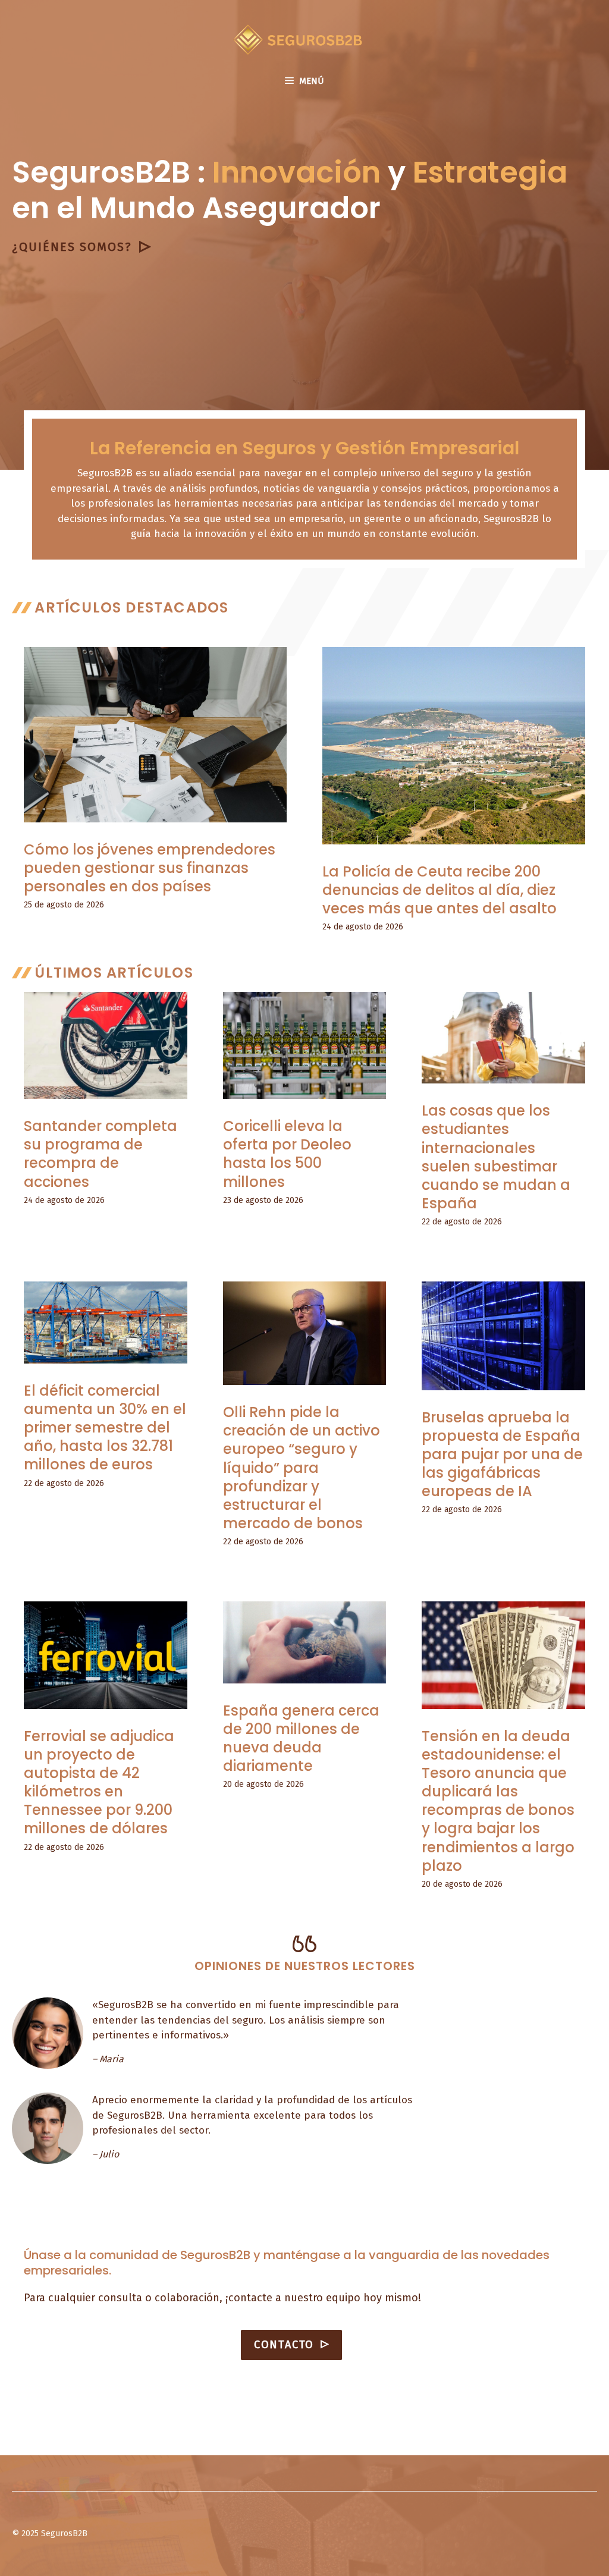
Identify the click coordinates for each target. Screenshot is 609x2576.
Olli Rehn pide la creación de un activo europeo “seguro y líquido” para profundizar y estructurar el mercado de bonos (302, 1468)
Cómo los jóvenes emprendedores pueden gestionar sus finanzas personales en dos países (150, 868)
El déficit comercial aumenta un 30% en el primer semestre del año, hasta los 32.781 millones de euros (105, 1428)
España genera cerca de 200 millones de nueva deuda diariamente (301, 1738)
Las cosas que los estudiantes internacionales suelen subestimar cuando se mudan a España (496, 1157)
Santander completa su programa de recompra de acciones (101, 1154)
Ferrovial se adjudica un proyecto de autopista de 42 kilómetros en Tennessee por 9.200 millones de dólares (99, 1782)
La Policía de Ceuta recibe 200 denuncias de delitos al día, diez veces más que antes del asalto (440, 890)
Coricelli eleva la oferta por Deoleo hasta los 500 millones (287, 1154)
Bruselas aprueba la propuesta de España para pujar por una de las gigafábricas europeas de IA (502, 1455)
